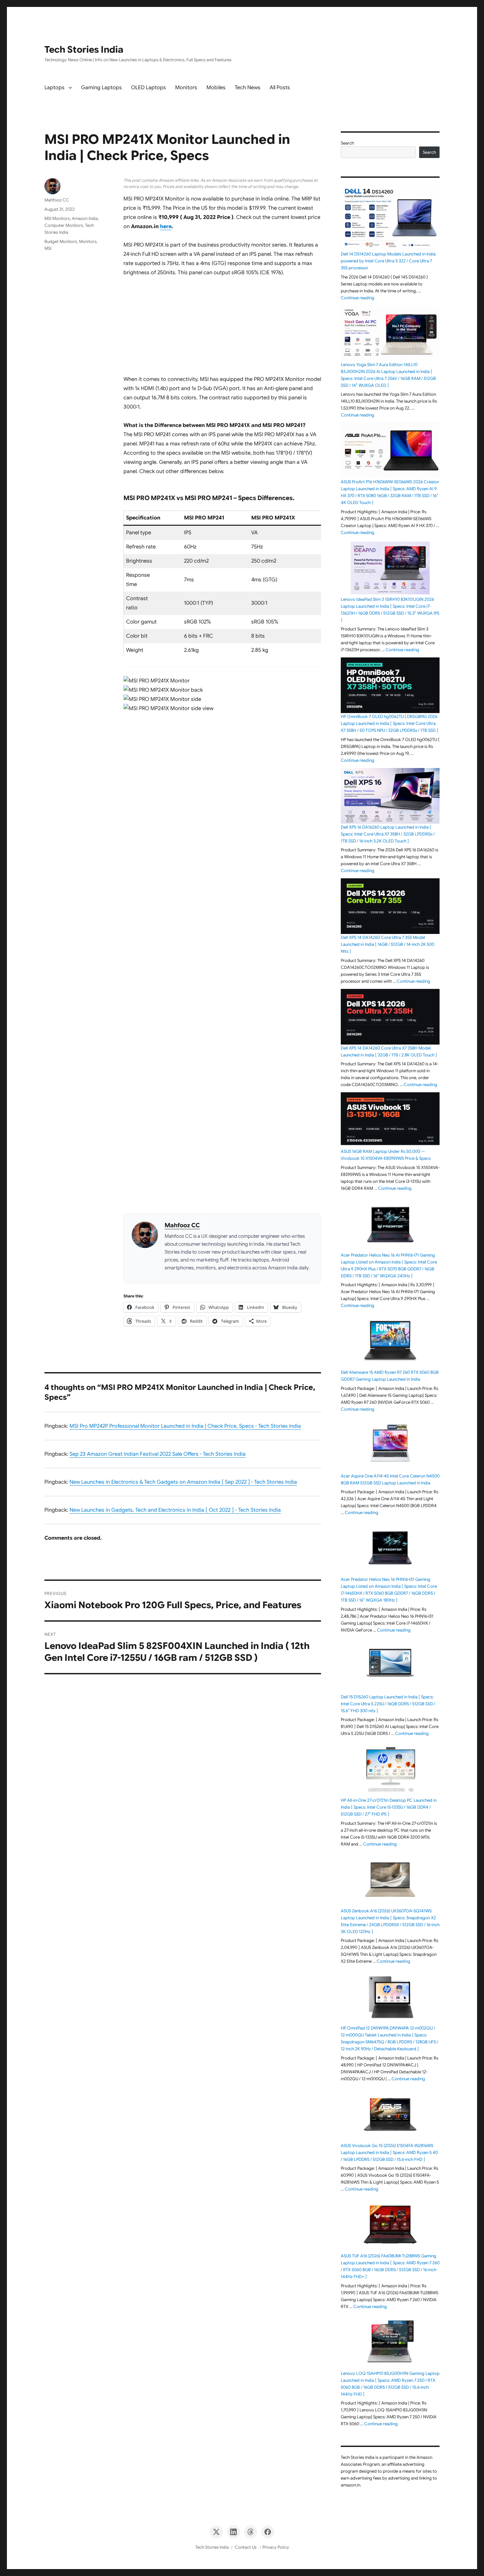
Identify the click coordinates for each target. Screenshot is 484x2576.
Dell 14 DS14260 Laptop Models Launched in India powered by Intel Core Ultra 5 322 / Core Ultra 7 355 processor (388, 261)
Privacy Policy (276, 2547)
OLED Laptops (148, 88)
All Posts (280, 88)
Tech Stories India (84, 50)
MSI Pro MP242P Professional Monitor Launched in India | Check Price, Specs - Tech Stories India (185, 1426)
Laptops (54, 88)
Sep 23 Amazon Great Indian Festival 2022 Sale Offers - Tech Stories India (158, 1454)
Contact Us (246, 2547)
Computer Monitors (64, 225)
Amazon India (85, 218)
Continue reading (358, 298)
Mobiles (216, 88)
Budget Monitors (61, 241)
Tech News (248, 88)
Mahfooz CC (182, 1225)
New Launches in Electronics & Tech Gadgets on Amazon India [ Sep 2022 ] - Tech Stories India (183, 1482)
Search (347, 143)
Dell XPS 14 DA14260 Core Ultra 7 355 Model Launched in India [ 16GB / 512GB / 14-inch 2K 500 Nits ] (388, 944)
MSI (48, 248)
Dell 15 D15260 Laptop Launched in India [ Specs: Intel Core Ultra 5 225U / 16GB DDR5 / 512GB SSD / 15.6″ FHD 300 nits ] (388, 1704)
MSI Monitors (57, 218)
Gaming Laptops (101, 88)
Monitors (186, 88)
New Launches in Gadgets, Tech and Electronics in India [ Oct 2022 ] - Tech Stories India (175, 1510)
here (166, 226)
